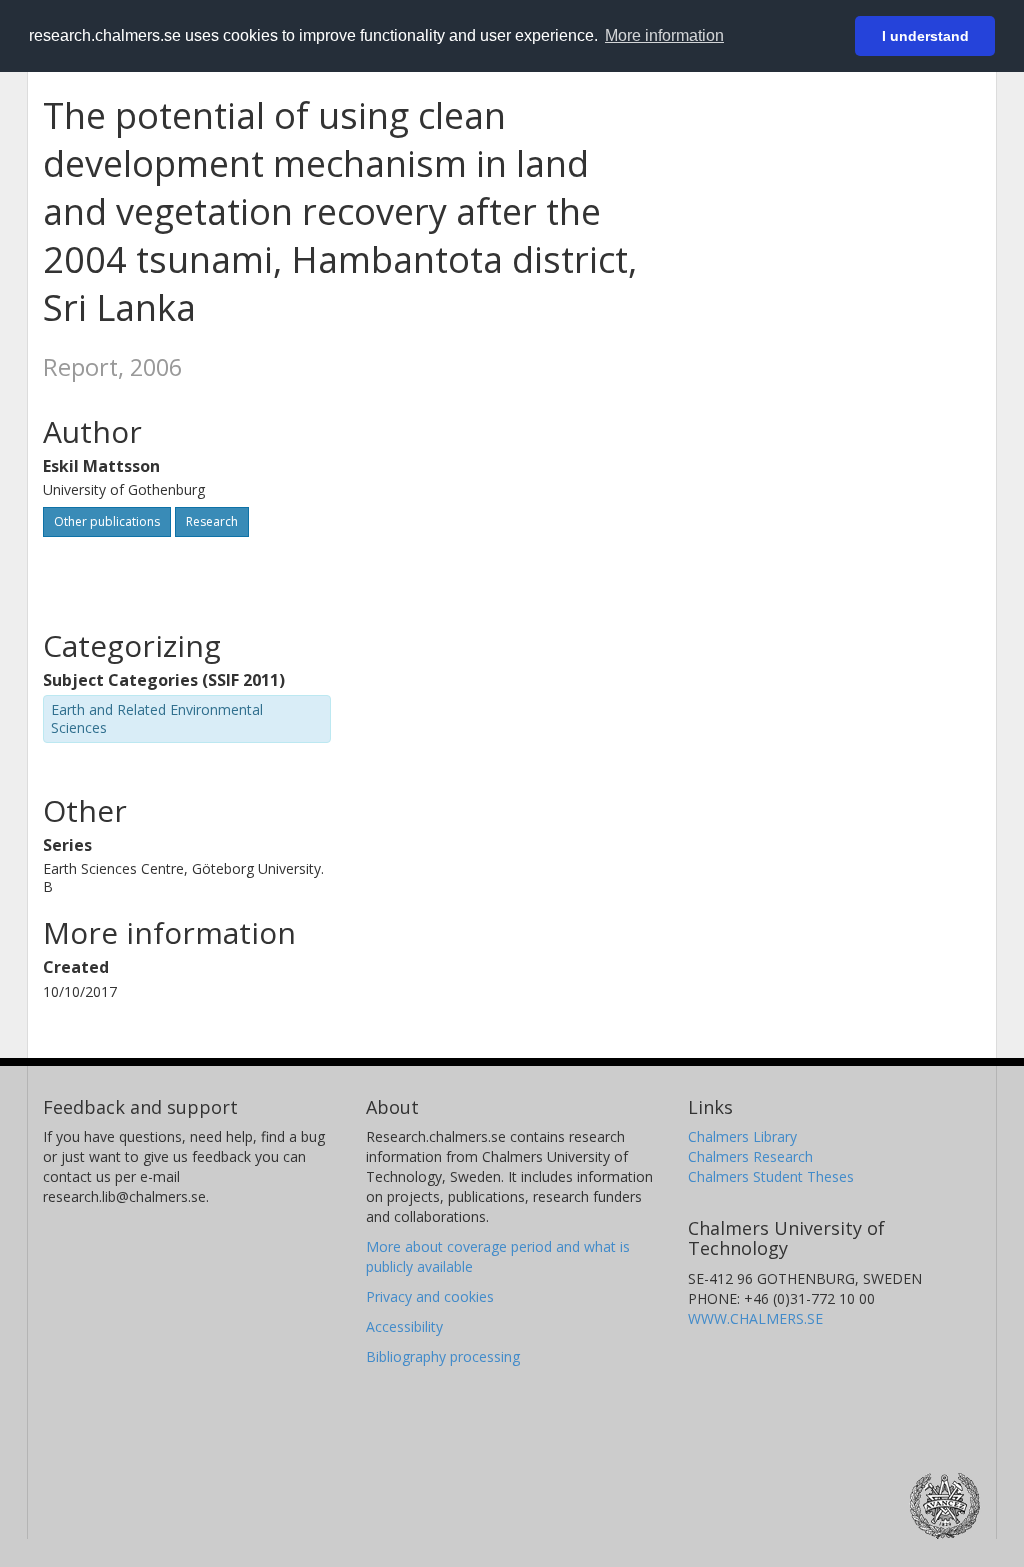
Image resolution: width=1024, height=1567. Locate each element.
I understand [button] (925, 36)
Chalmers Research (750, 1156)
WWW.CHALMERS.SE (755, 1318)
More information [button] (664, 35)
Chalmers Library (742, 1136)
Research (212, 521)
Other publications (107, 521)
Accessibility (404, 1326)
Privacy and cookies (430, 1296)
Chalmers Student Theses (771, 1176)
